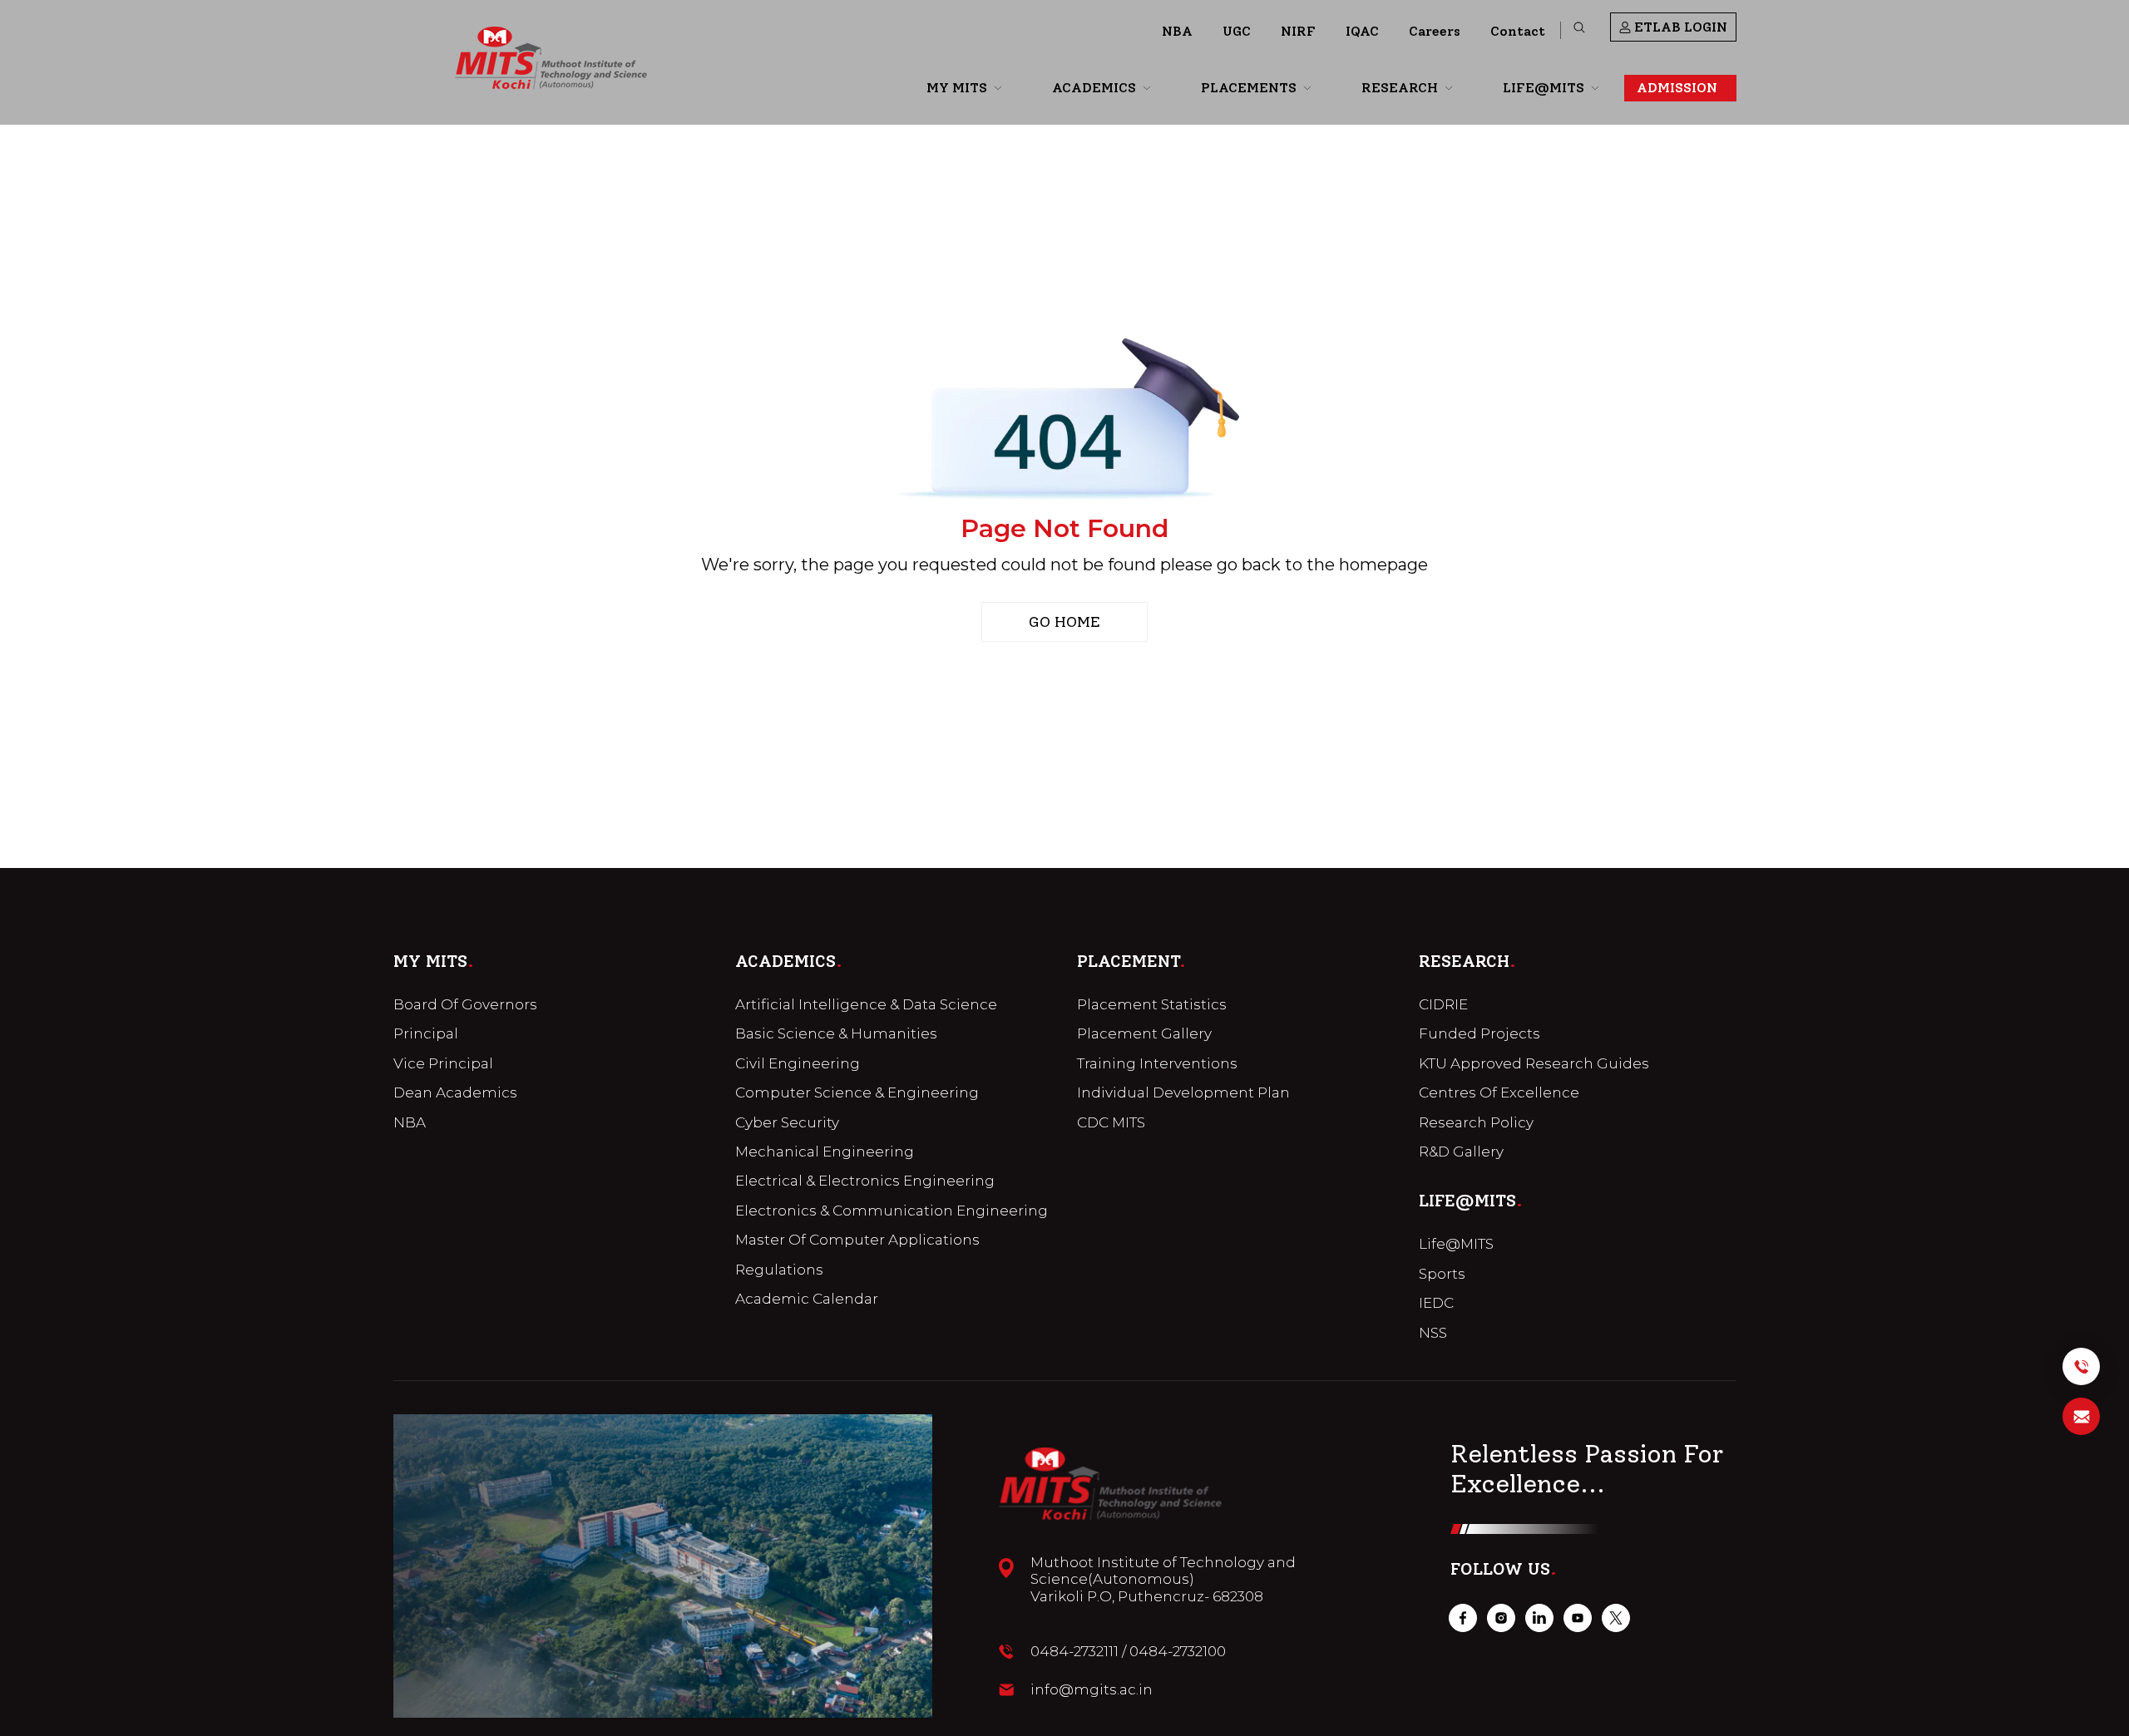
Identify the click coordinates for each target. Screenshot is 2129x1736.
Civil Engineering (798, 1063)
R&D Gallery (1461, 1152)
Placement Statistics (1152, 1004)
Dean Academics (455, 1092)
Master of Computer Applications (857, 1240)
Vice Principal (443, 1063)
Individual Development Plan (1183, 1092)
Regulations (779, 1270)
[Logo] (551, 58)
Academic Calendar (807, 1299)
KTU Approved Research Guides (1534, 1063)
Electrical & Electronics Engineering (865, 1181)
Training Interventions (1157, 1063)
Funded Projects (1479, 1033)
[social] (1463, 1618)
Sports (1442, 1274)
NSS (1433, 1333)
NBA (1177, 31)
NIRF (1298, 31)
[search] (1579, 27)
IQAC (1362, 31)
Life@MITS (1456, 1244)
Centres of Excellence (1499, 1092)
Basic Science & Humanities (836, 1033)
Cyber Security (787, 1122)
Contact (1518, 31)
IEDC (1436, 1303)
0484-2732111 (1074, 1651)
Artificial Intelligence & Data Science (866, 1004)
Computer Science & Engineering (857, 1092)
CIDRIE (1443, 1004)
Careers (1435, 31)
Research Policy (1476, 1122)
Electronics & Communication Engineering (892, 1211)
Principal (426, 1033)
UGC (1237, 31)
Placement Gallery (1144, 1033)
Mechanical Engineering (825, 1152)
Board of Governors (465, 1004)
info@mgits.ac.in (1092, 1689)
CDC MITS (1111, 1122)
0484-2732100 (1178, 1651)
